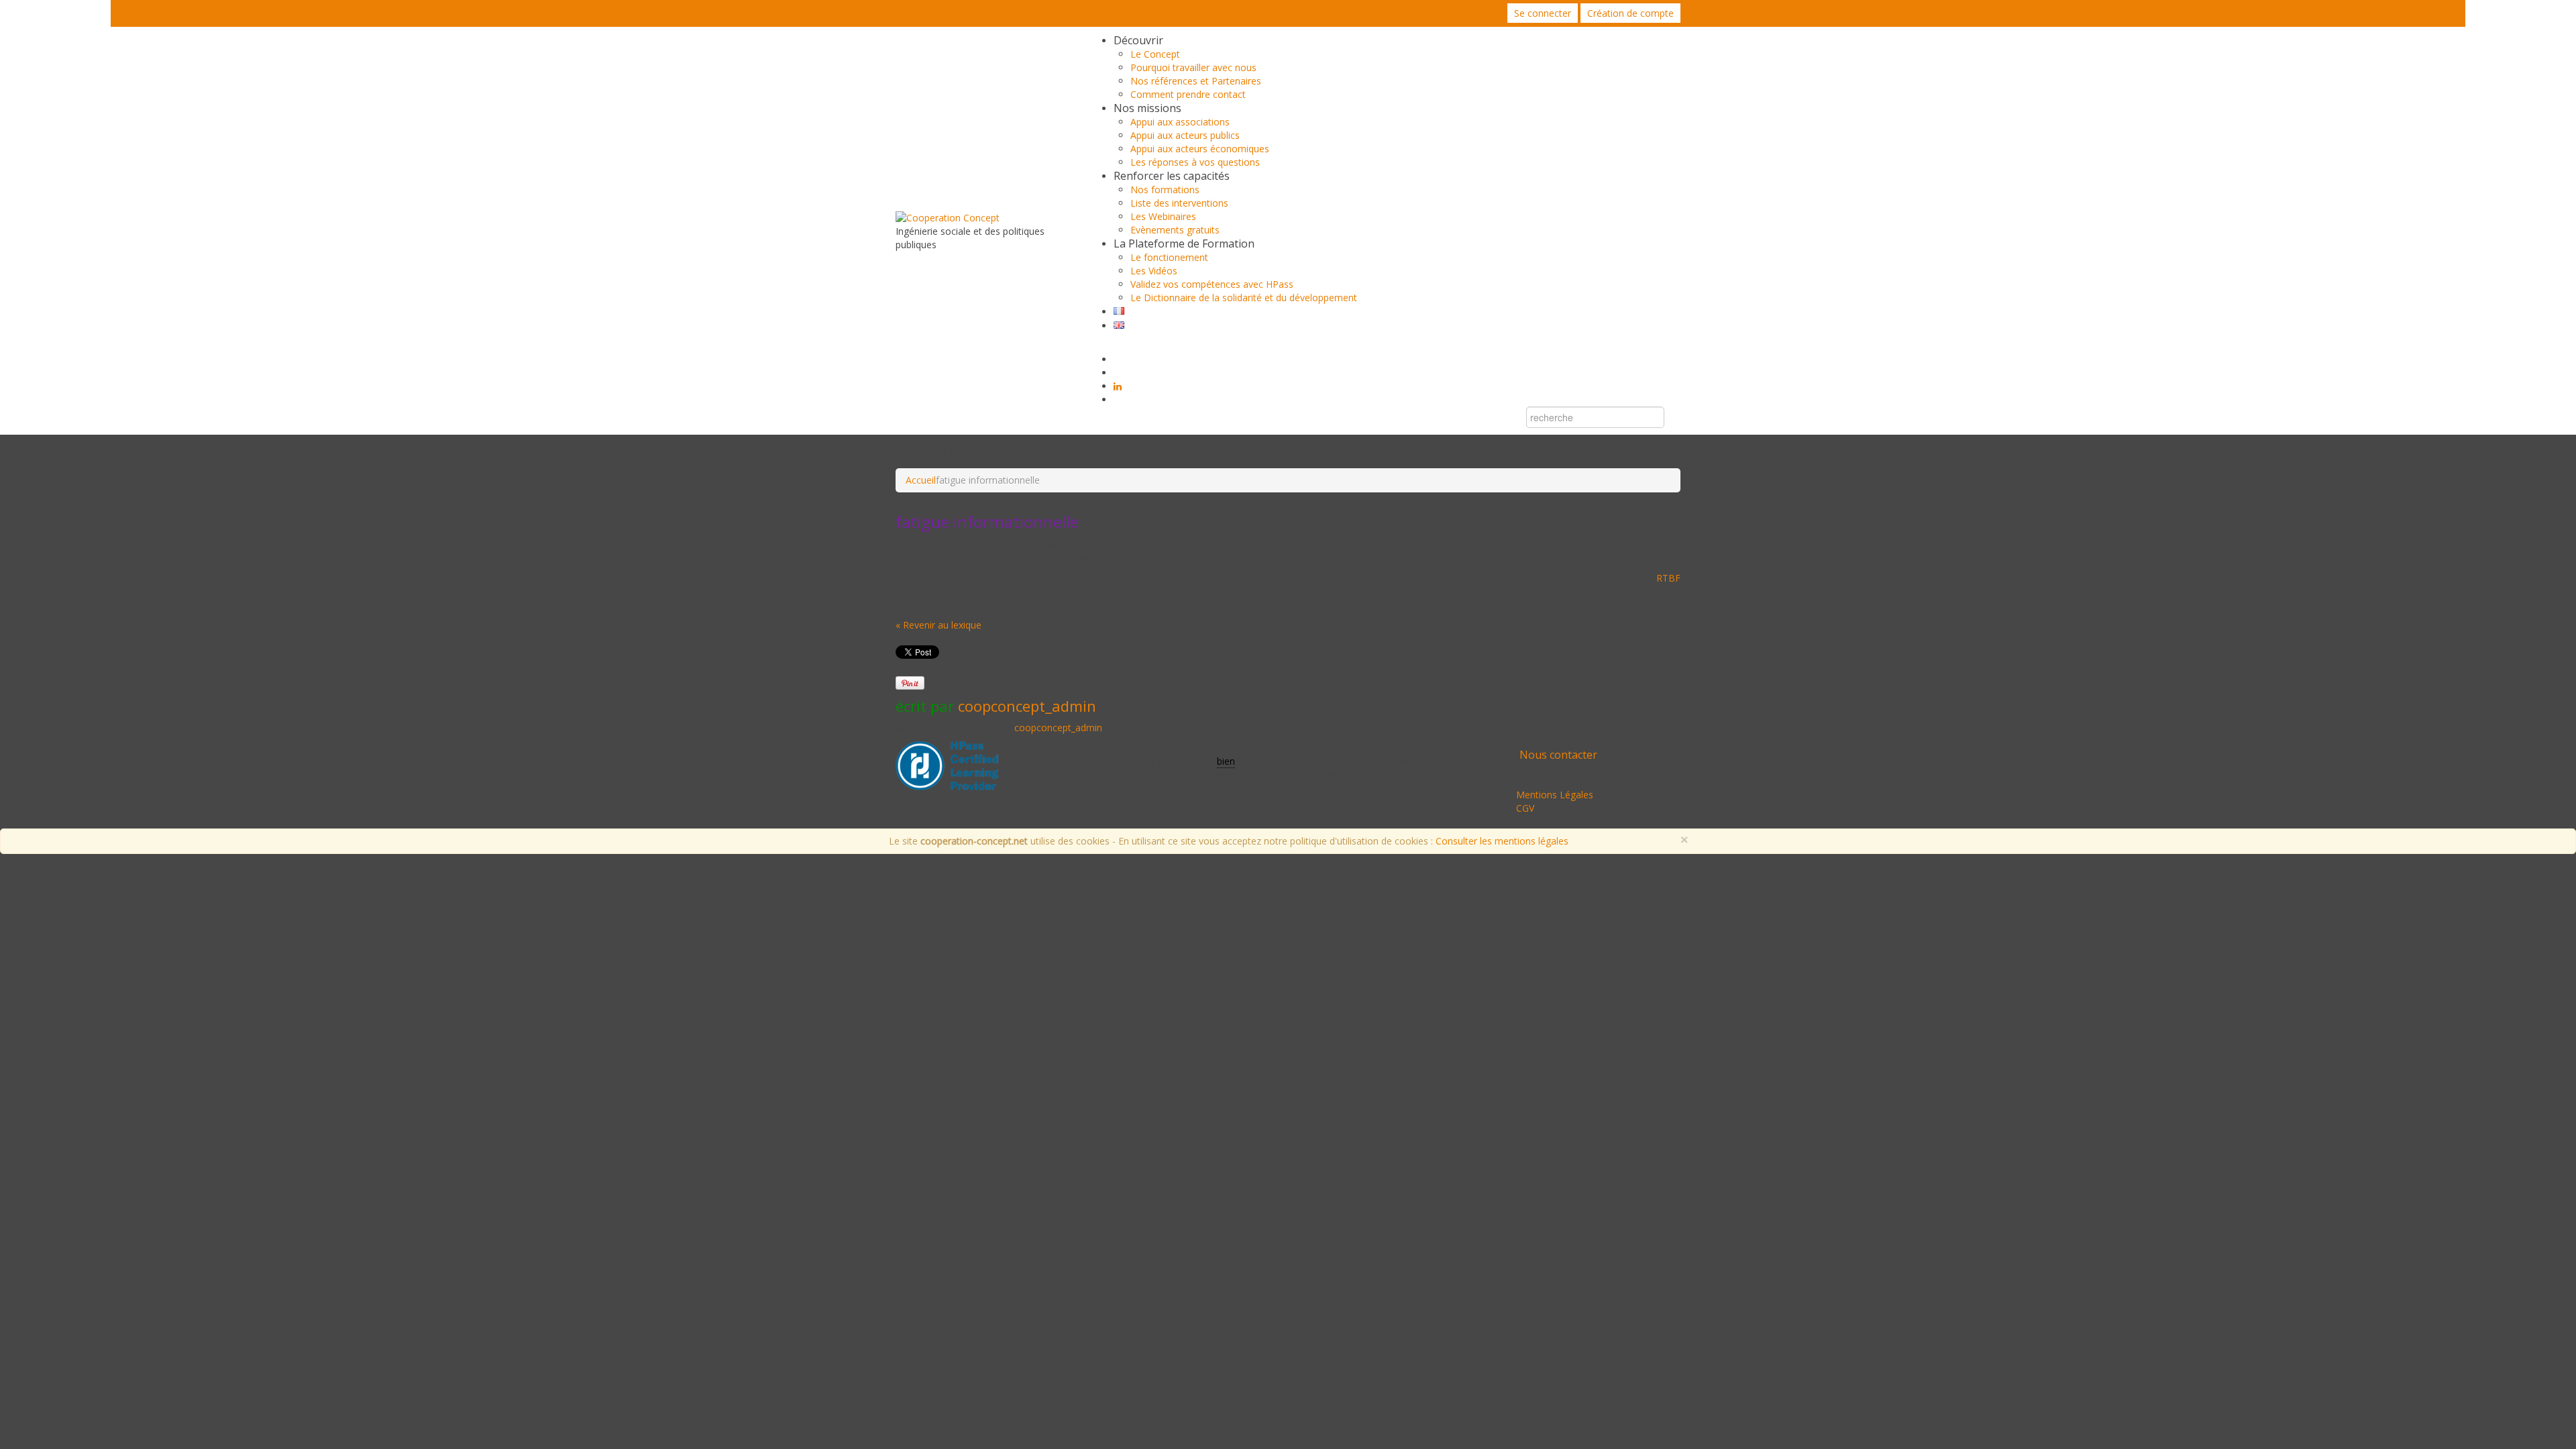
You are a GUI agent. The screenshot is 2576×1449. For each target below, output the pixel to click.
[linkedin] (1118, 386)
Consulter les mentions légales (1502, 841)
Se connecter (1543, 13)
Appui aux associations (1180, 122)
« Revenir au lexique (938, 625)
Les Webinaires (1163, 216)
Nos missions (1147, 108)
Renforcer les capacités (1172, 176)
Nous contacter (1558, 755)
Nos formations (1165, 190)
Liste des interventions (1179, 203)
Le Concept (1155, 54)
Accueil (921, 480)
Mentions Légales (1555, 795)
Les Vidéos (1154, 271)
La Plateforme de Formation (1184, 244)
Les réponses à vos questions (1195, 162)
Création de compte (1630, 13)
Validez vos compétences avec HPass (1212, 284)
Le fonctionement (1169, 257)
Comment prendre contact (1188, 94)
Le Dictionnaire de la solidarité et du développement (1244, 298)
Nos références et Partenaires (1196, 81)
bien (1226, 761)
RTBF (1668, 578)
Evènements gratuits (1175, 230)
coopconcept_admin (1027, 706)
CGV (1525, 808)
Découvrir (1138, 40)
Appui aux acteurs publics (1185, 135)
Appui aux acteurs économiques (1200, 149)
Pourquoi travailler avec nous (1193, 67)
